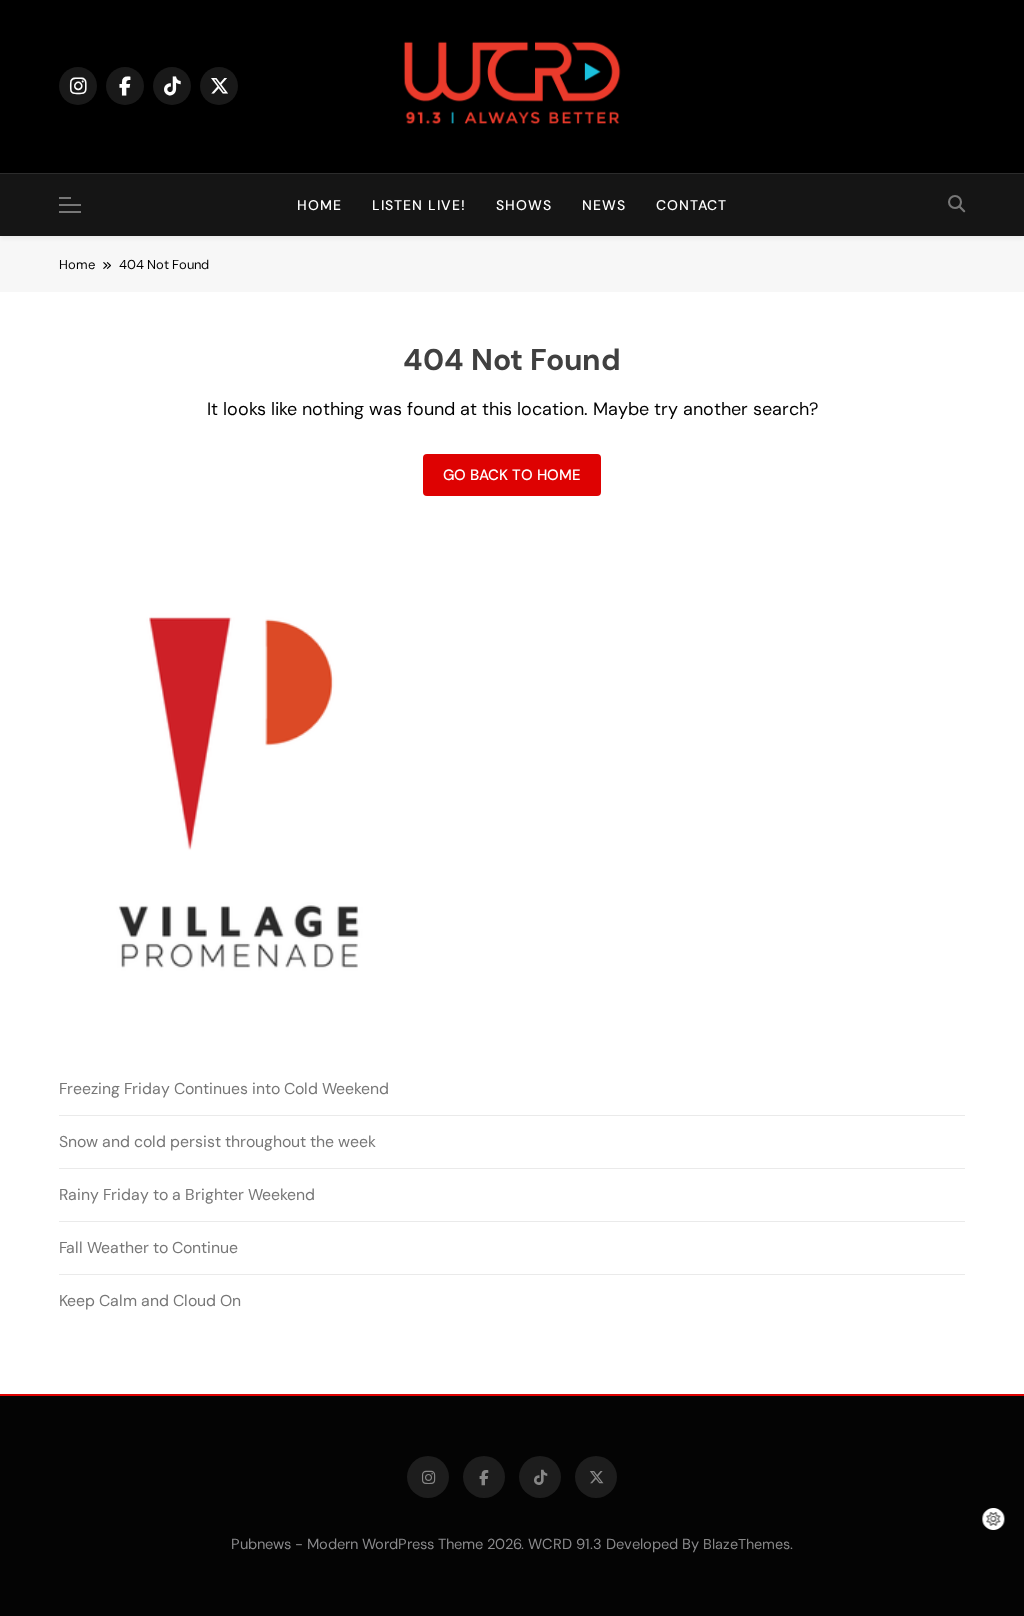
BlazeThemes (746, 1544)
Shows (524, 205)
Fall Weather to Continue (148, 1247)
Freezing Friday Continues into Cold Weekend (224, 1088)
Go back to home (512, 475)
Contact (691, 205)
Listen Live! (419, 205)
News (604, 205)
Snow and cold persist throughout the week (217, 1141)
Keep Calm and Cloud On (150, 1300)
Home (319, 205)
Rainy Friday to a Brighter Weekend (187, 1194)
